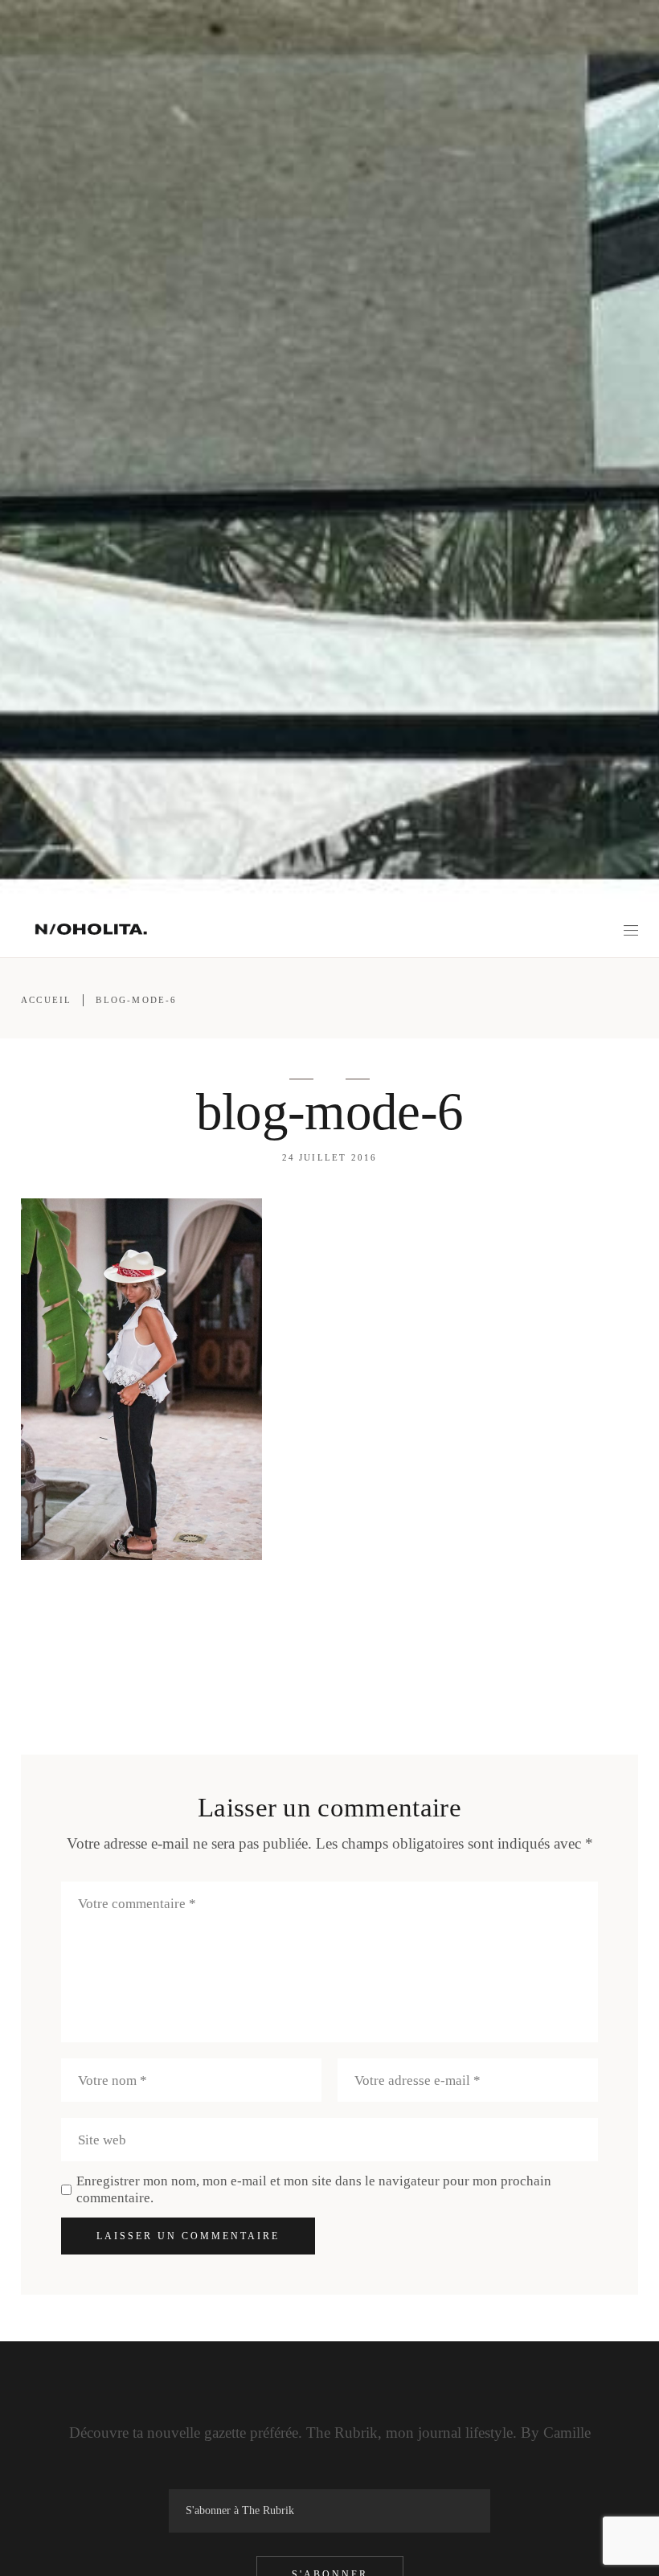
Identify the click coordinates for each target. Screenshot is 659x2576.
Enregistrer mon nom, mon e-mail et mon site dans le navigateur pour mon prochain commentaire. (314, 2189)
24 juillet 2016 (330, 1157)
